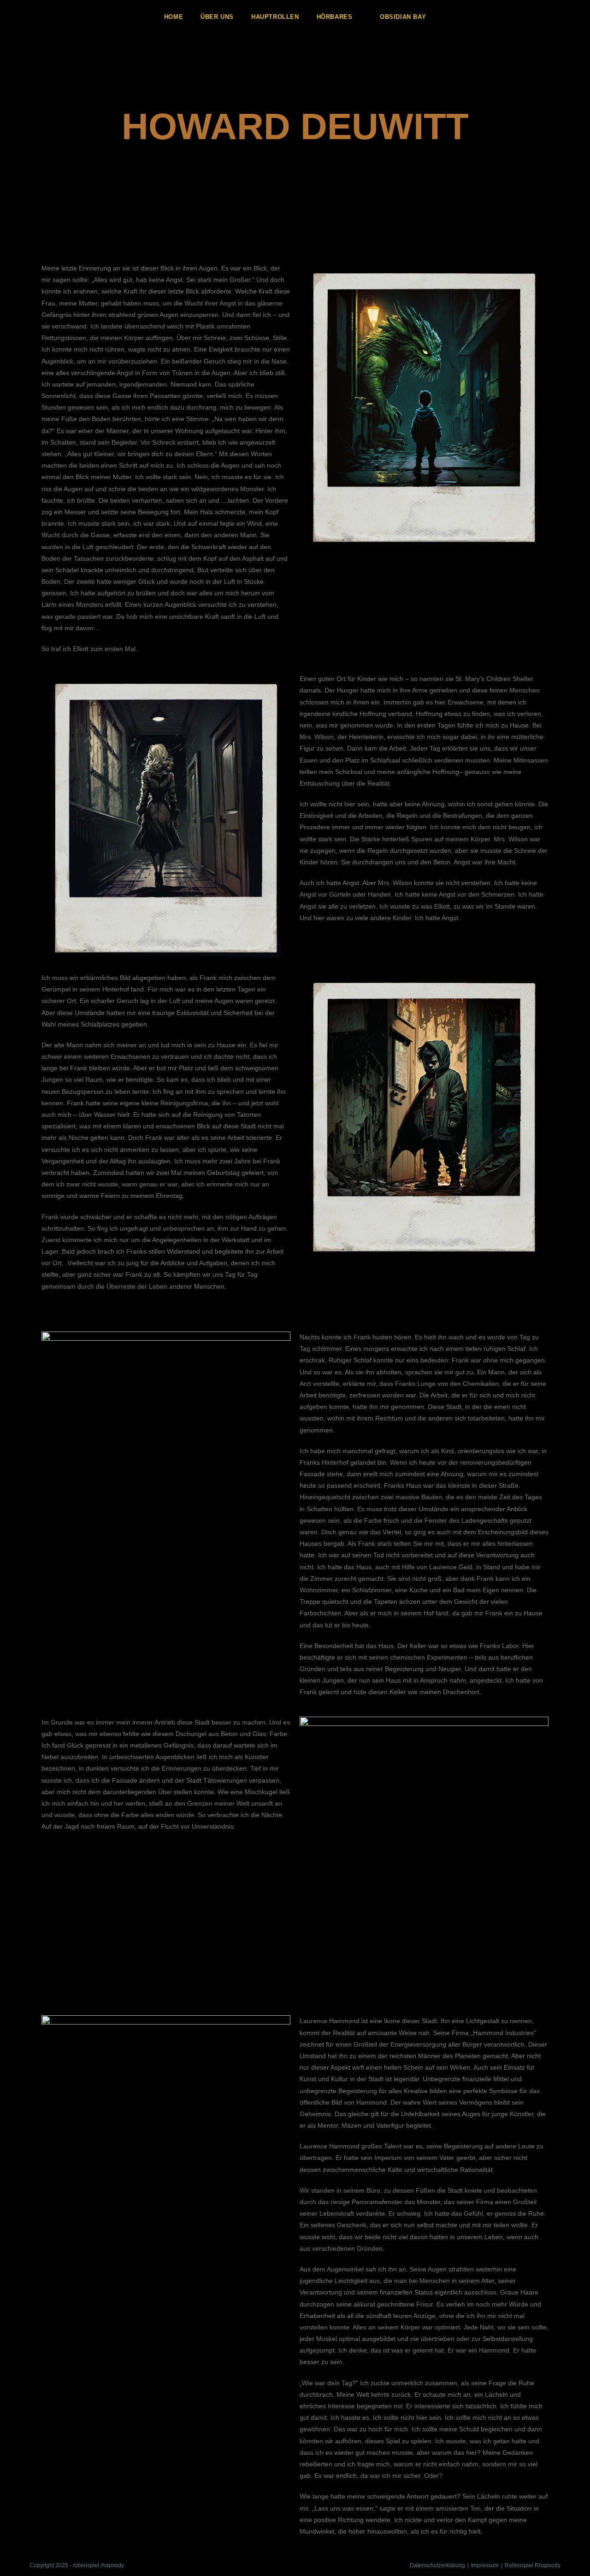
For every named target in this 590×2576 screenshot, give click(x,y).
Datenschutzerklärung (437, 2565)
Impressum (485, 2565)
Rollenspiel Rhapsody (533, 2565)
